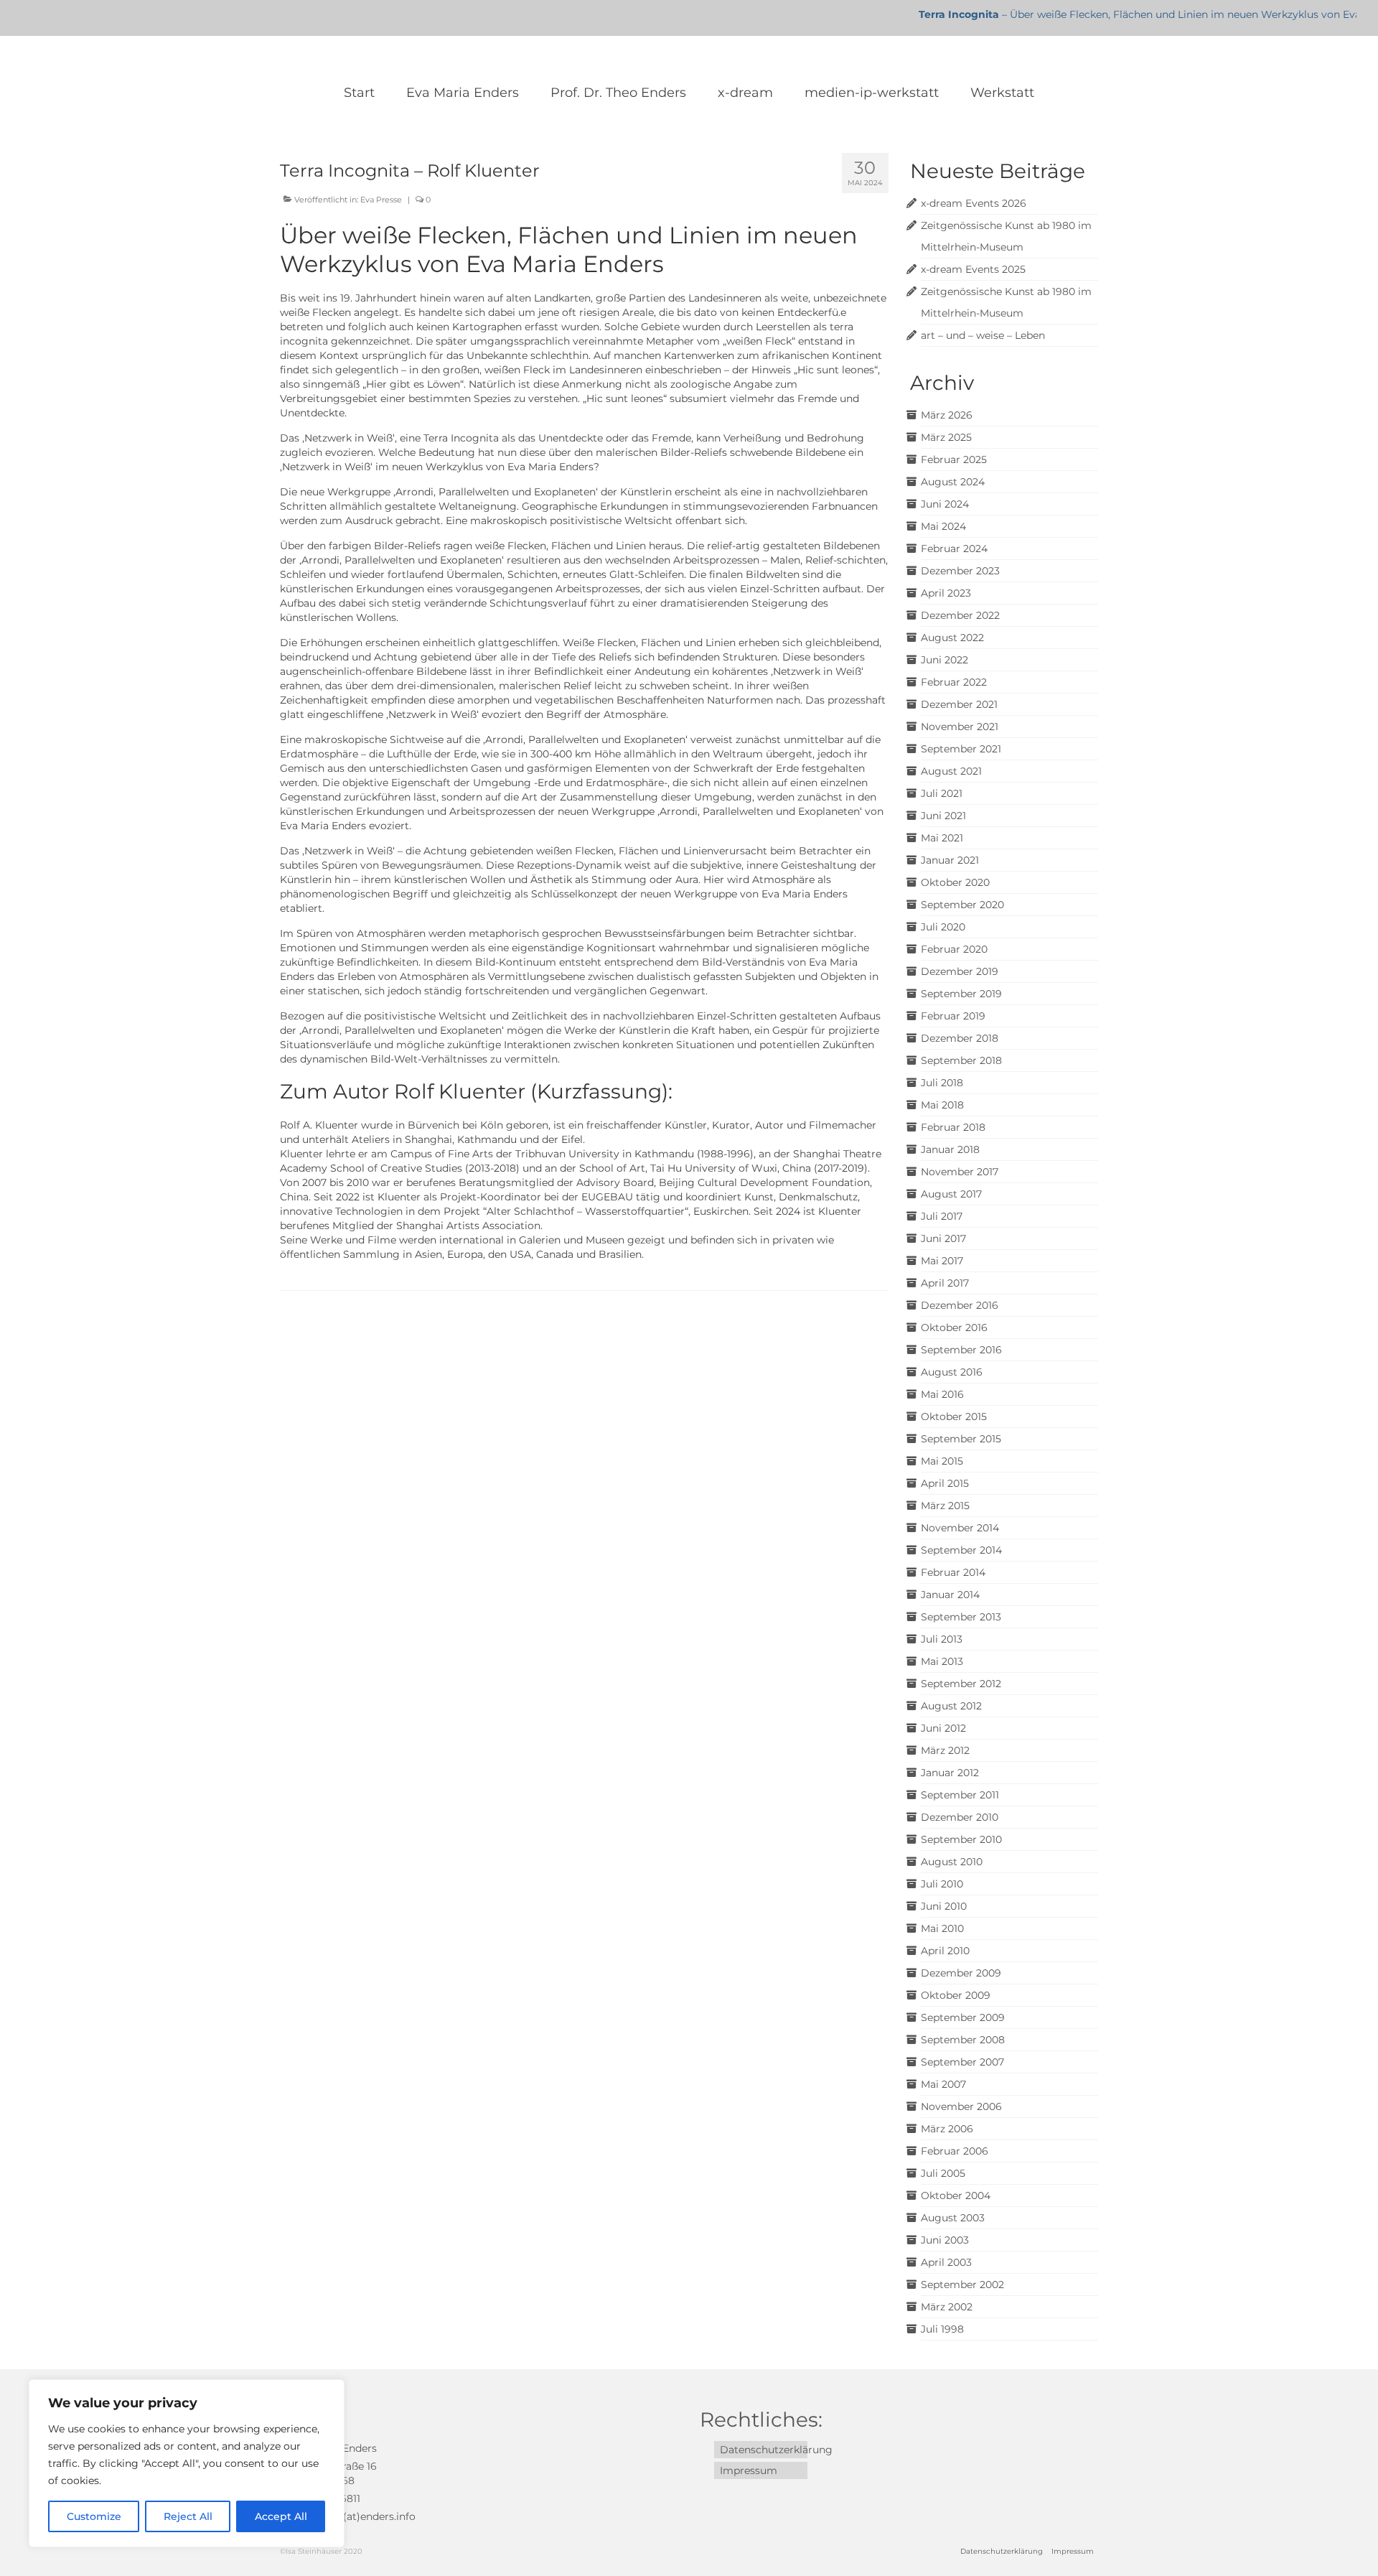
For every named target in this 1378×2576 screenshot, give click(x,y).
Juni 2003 (945, 2240)
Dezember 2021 (959, 704)
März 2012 (945, 1750)
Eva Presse (381, 200)
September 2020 (962, 905)
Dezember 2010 (960, 1817)
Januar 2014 (950, 1595)
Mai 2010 (942, 1928)
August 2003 (953, 2218)
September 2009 (963, 2017)
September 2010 (961, 1839)
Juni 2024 (945, 504)
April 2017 (945, 1283)
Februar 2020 (954, 949)
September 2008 (963, 2040)
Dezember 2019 (960, 971)
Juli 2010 (942, 1884)
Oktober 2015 (954, 1417)
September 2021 (961, 749)
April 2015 (945, 1483)
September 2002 (962, 2285)
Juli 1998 (942, 2329)
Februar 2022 (954, 682)
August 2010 (952, 1862)
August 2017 (951, 1194)
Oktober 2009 (956, 1995)
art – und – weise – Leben (983, 335)
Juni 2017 (943, 1238)
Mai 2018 (942, 1105)
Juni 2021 (943, 816)
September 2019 (961, 994)
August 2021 (951, 771)
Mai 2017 (942, 1261)
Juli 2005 (943, 2173)
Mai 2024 (943, 526)
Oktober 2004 (956, 2195)
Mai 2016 (942, 1394)
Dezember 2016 (960, 1305)
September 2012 (961, 1684)
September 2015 (961, 1439)
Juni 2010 (944, 1906)
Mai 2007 (943, 2084)
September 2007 (962, 2062)
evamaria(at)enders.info (355, 2516)
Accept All (281, 2516)
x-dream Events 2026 (974, 203)
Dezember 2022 (960, 615)
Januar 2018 (950, 1149)
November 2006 (961, 2106)
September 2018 (961, 1060)
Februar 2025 (954, 459)
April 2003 (946, 2262)
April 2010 (945, 1951)
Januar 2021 (950, 860)
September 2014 (961, 1550)
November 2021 (960, 727)
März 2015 (945, 1506)
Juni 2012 (943, 1728)
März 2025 (946, 437)
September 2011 (960, 1795)
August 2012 (951, 1706)
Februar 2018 (953, 1127)
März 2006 (947, 2129)
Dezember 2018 (960, 1038)
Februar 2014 (953, 1572)
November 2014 (960, 1528)
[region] (187, 2463)
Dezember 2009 (961, 1973)
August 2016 (952, 1372)
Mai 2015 (942, 1461)
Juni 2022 (945, 660)
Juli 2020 (943, 927)
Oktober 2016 (954, 1327)
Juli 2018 (942, 1083)
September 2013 (961, 1617)
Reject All (188, 2516)
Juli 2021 (942, 793)
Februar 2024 (954, 549)
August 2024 (953, 482)
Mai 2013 (942, 1661)
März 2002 (947, 2307)
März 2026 (947, 415)
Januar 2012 (950, 1773)
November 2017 (960, 1172)
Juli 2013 (942, 1639)
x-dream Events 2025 (973, 269)
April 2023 (946, 593)
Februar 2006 (955, 2151)
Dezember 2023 (960, 571)
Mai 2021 (942, 838)
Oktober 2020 (955, 882)
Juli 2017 (942, 1216)
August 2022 (952, 638)
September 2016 (961, 1350)
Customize (94, 2516)
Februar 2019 (953, 1016)
